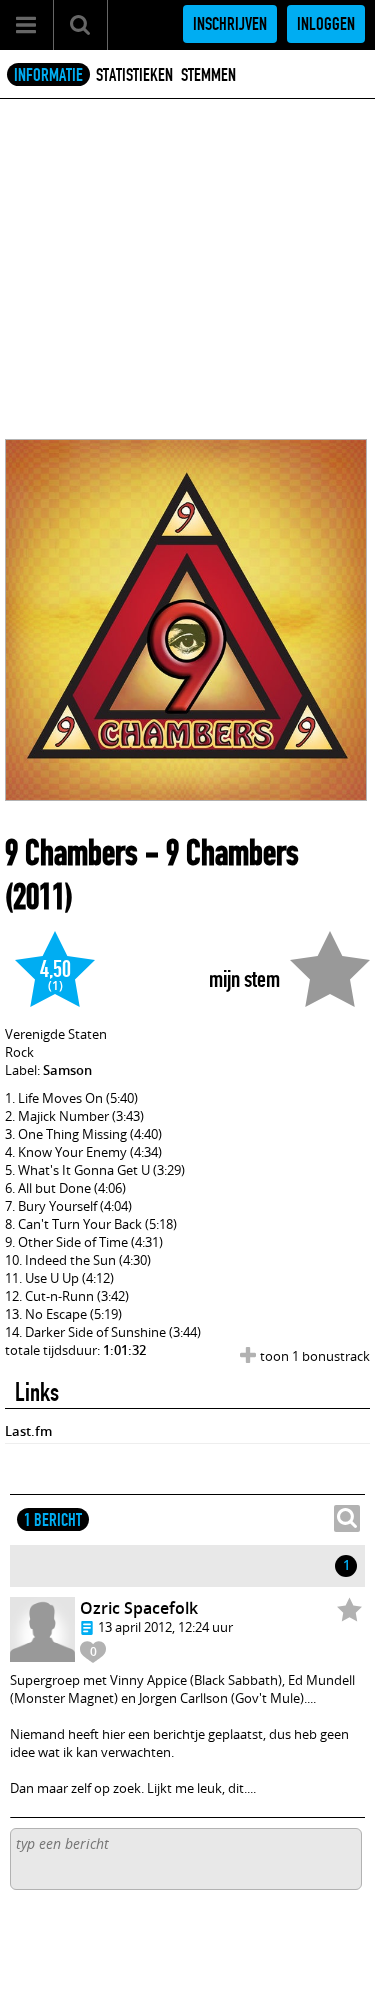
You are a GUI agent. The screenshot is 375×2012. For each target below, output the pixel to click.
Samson (67, 1070)
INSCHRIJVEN (230, 24)
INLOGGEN (326, 24)
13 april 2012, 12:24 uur (165, 1627)
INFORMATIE (48, 75)
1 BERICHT (53, 1520)
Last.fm (28, 1431)
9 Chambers (71, 853)
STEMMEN (208, 75)
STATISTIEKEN (134, 75)
